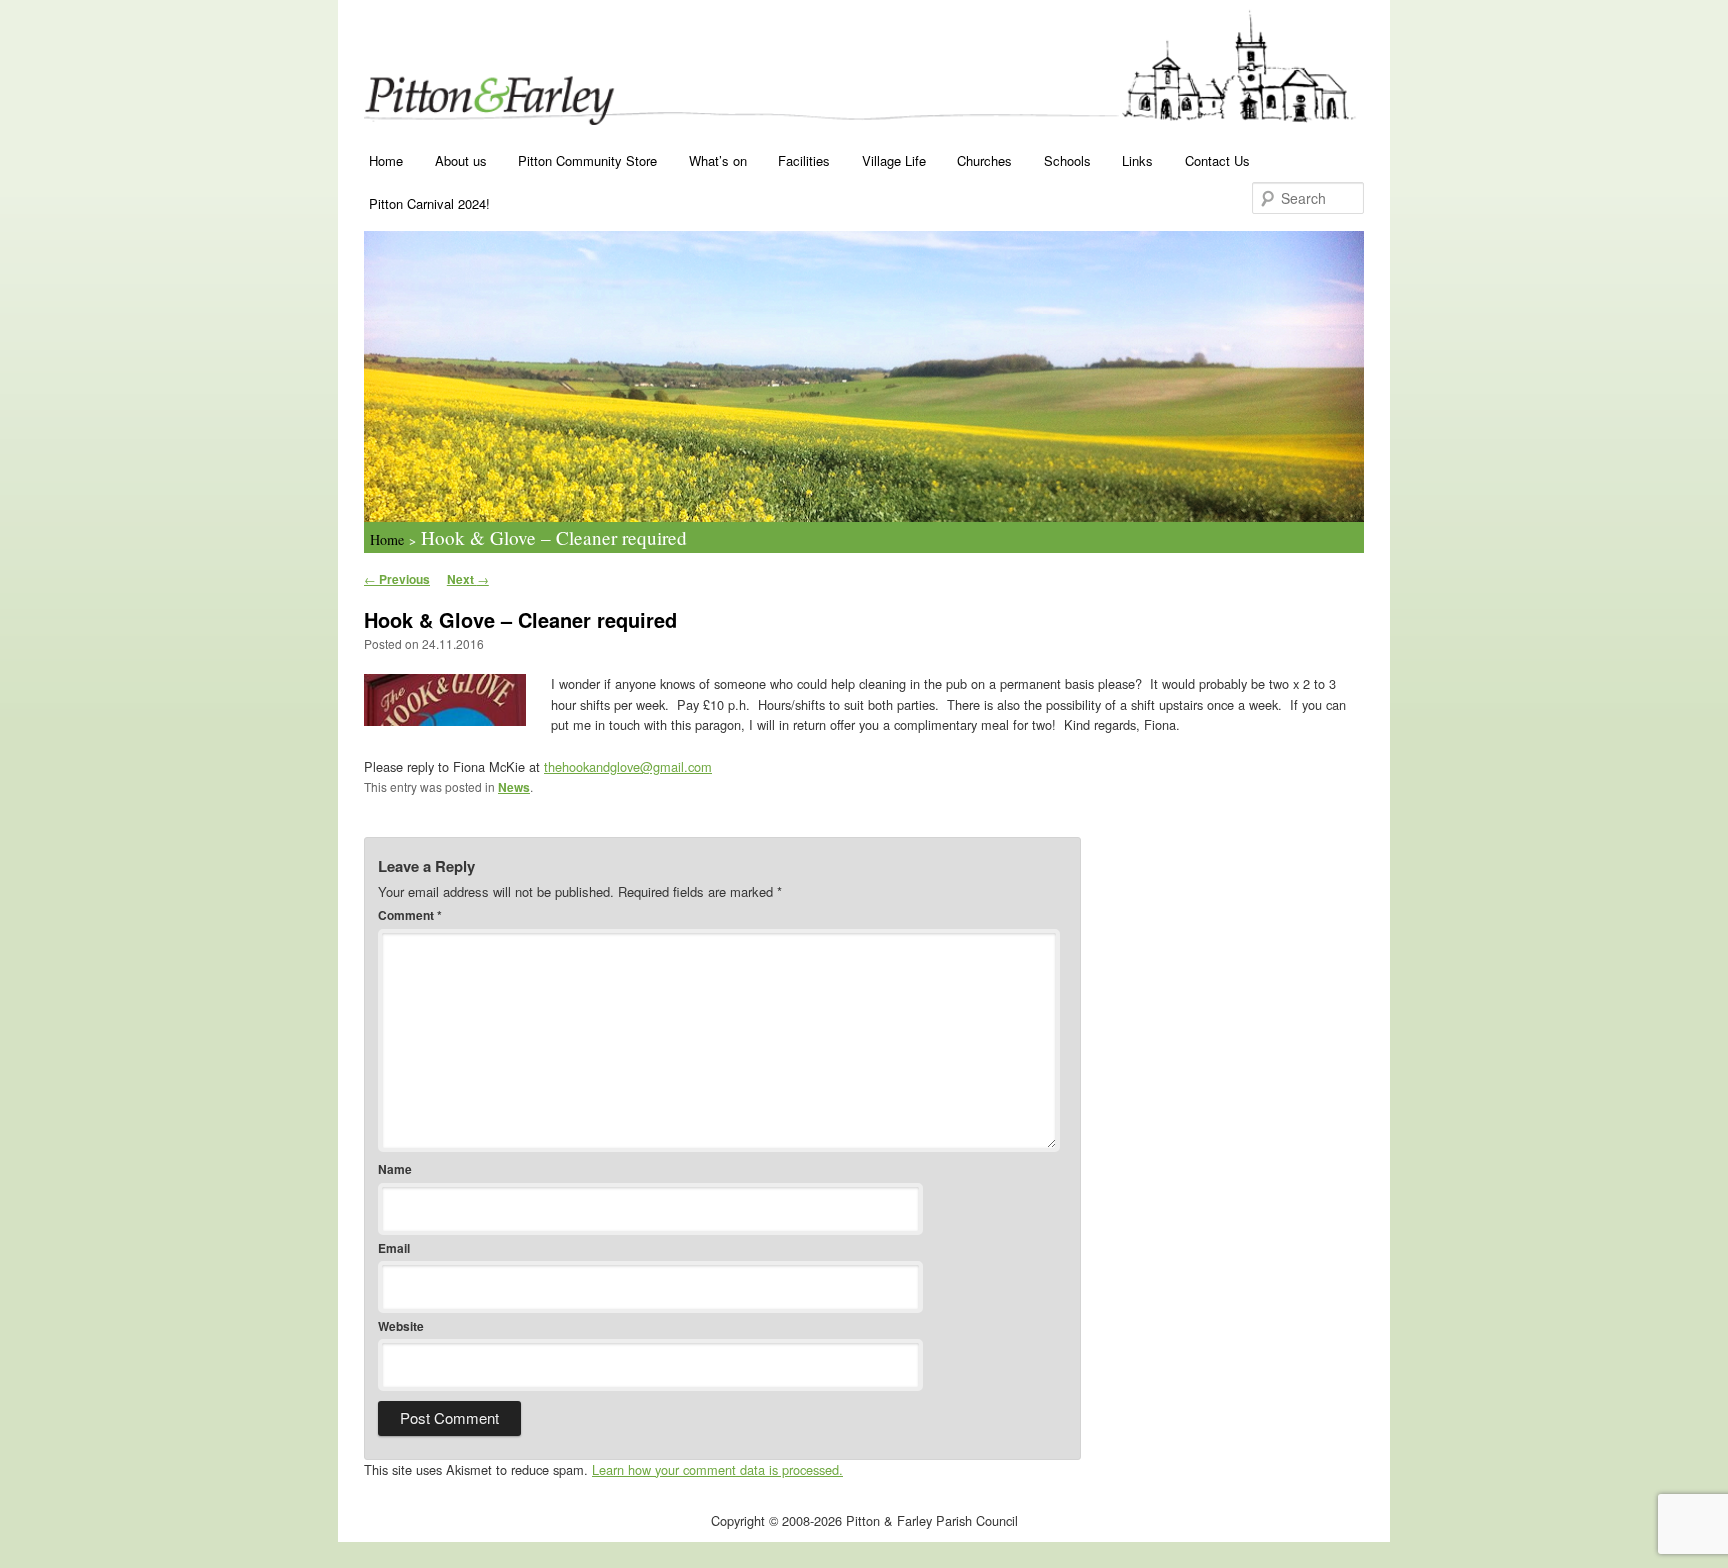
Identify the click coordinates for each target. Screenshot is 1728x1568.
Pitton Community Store (587, 160)
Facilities (804, 160)
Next (468, 579)
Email (394, 1248)
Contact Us (1217, 160)
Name (395, 1169)
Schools (1067, 160)
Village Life (894, 160)
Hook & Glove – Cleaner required (554, 537)
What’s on (718, 160)
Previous (397, 579)
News (514, 787)
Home (386, 160)
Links (1137, 160)
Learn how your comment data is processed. (717, 1469)
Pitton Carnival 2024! (429, 203)
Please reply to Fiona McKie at (538, 766)
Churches (984, 160)
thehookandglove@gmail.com (628, 766)
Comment (410, 915)
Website (401, 1326)
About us (461, 160)
